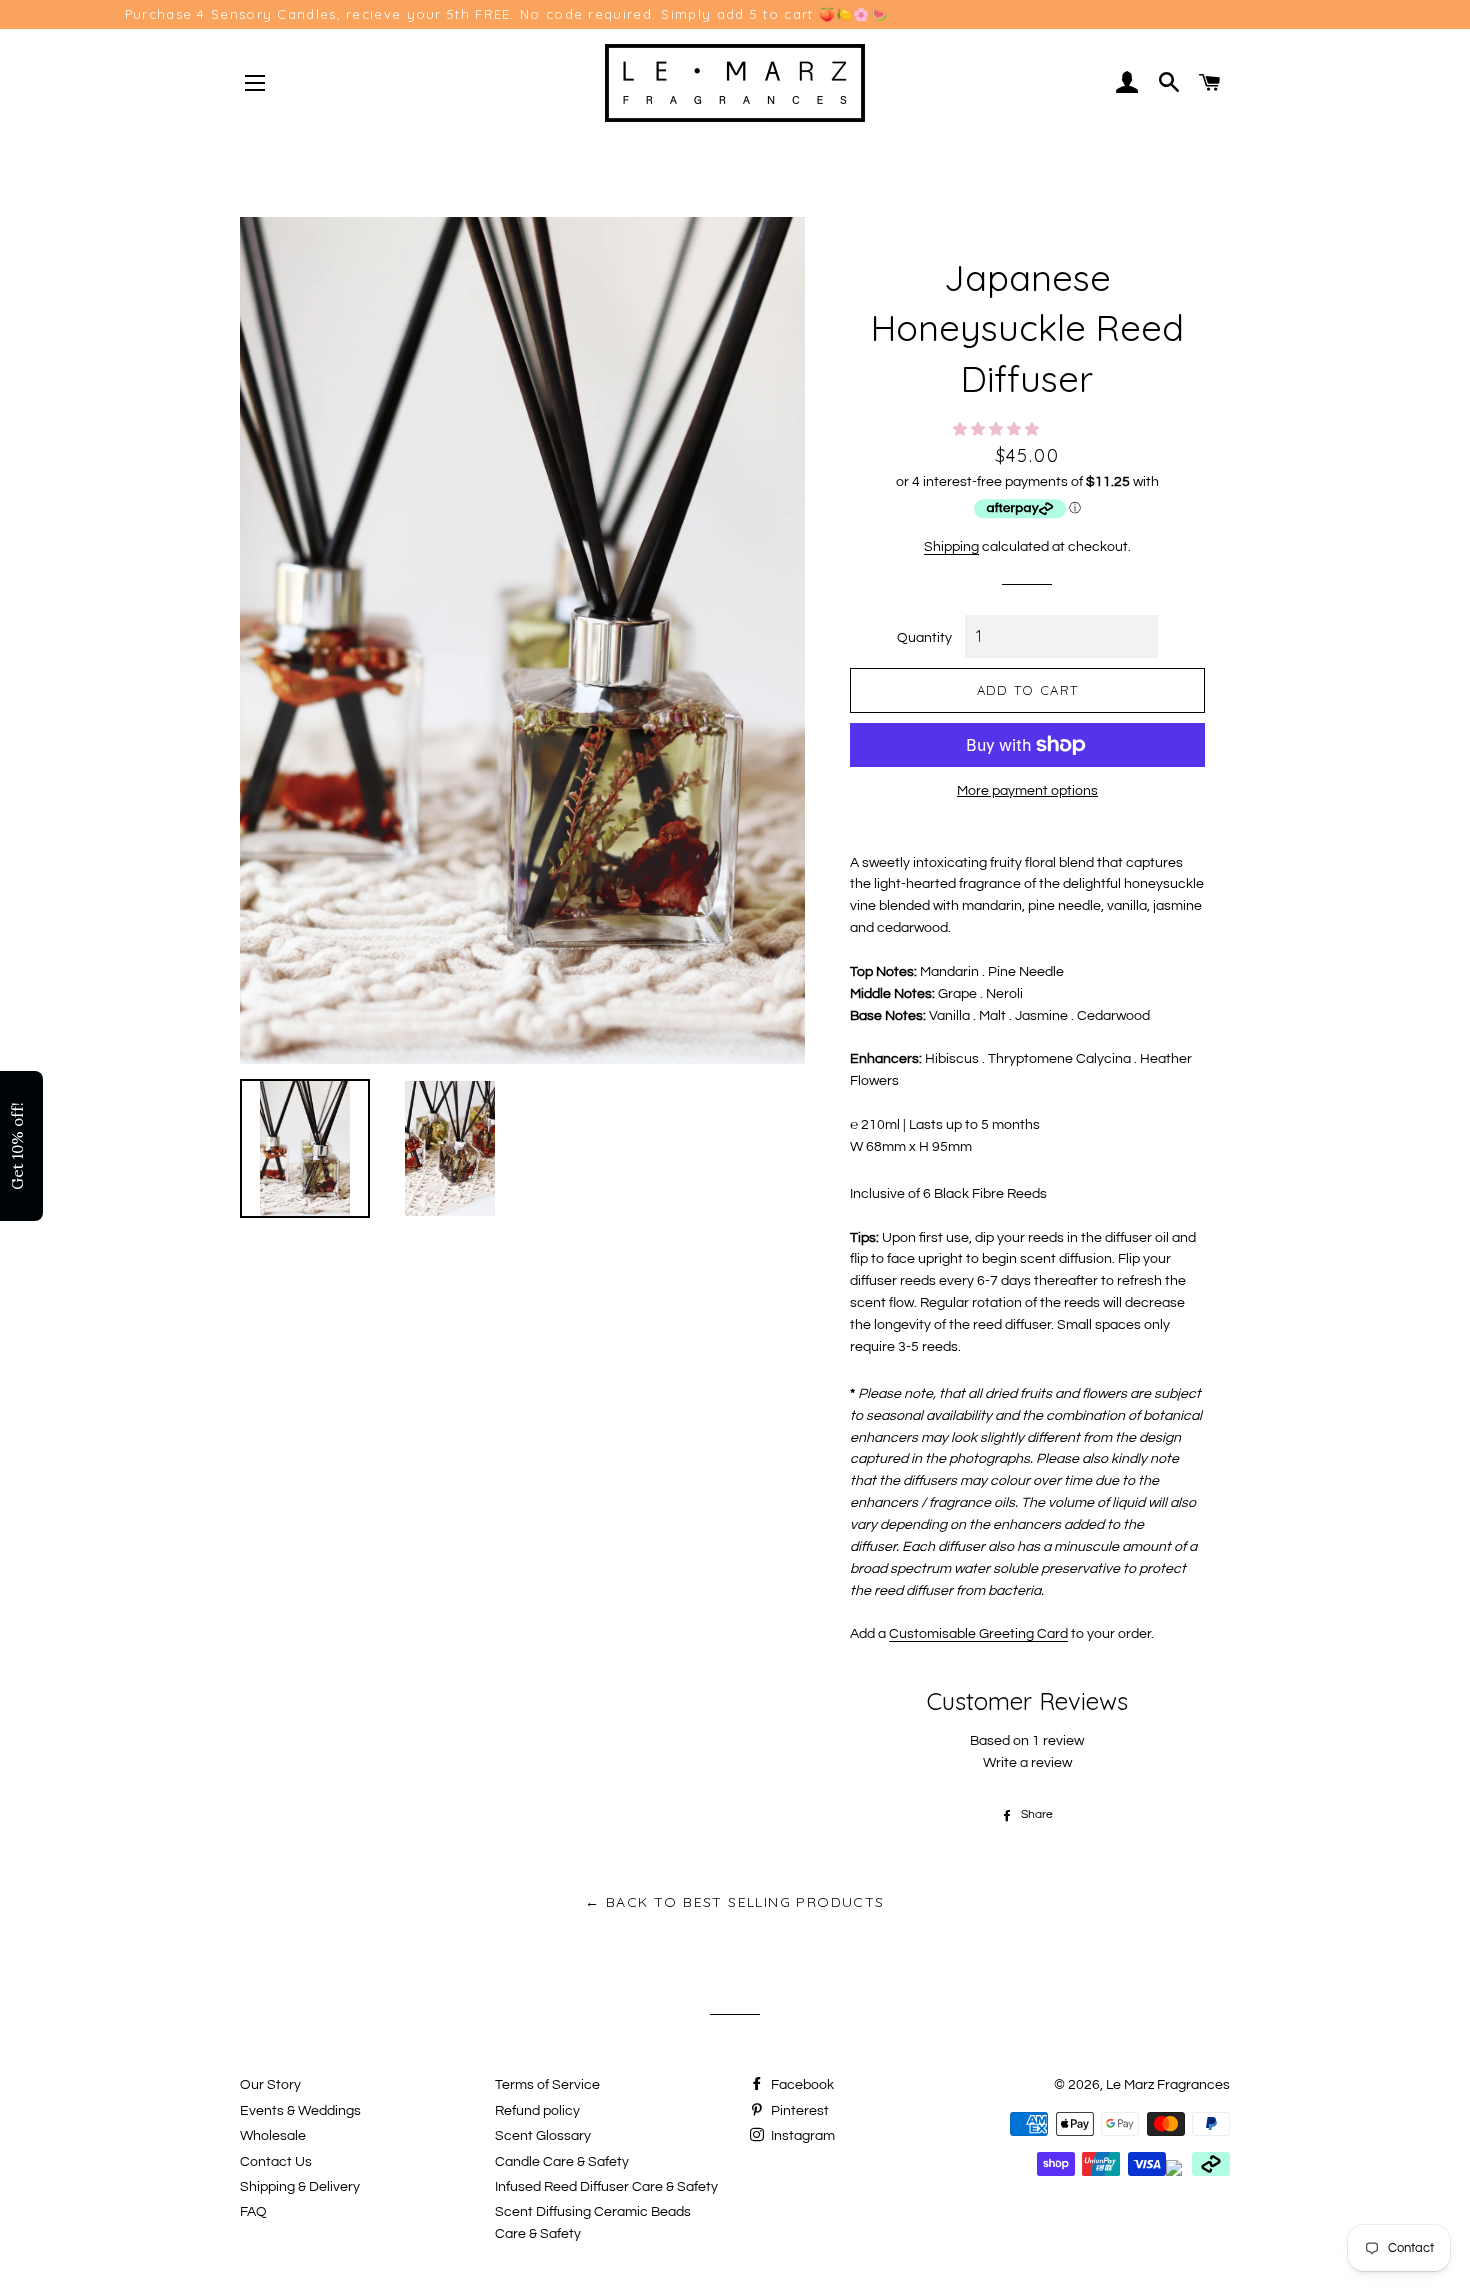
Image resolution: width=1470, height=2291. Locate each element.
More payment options (1027, 791)
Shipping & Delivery (300, 2187)
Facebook (801, 2085)
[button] (997, 430)
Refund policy (537, 2111)
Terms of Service (547, 2085)
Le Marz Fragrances (1168, 2085)
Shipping (951, 547)
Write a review (1027, 1763)
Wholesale (273, 2136)
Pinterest (798, 2111)
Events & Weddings (300, 2111)
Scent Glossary (543, 2136)
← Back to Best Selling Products (734, 1902)
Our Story (270, 2085)
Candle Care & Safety (562, 2162)
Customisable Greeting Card (978, 1634)
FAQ (253, 2212)
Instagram (801, 2136)
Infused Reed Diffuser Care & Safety (606, 2187)
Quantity (924, 638)
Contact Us (276, 2162)
